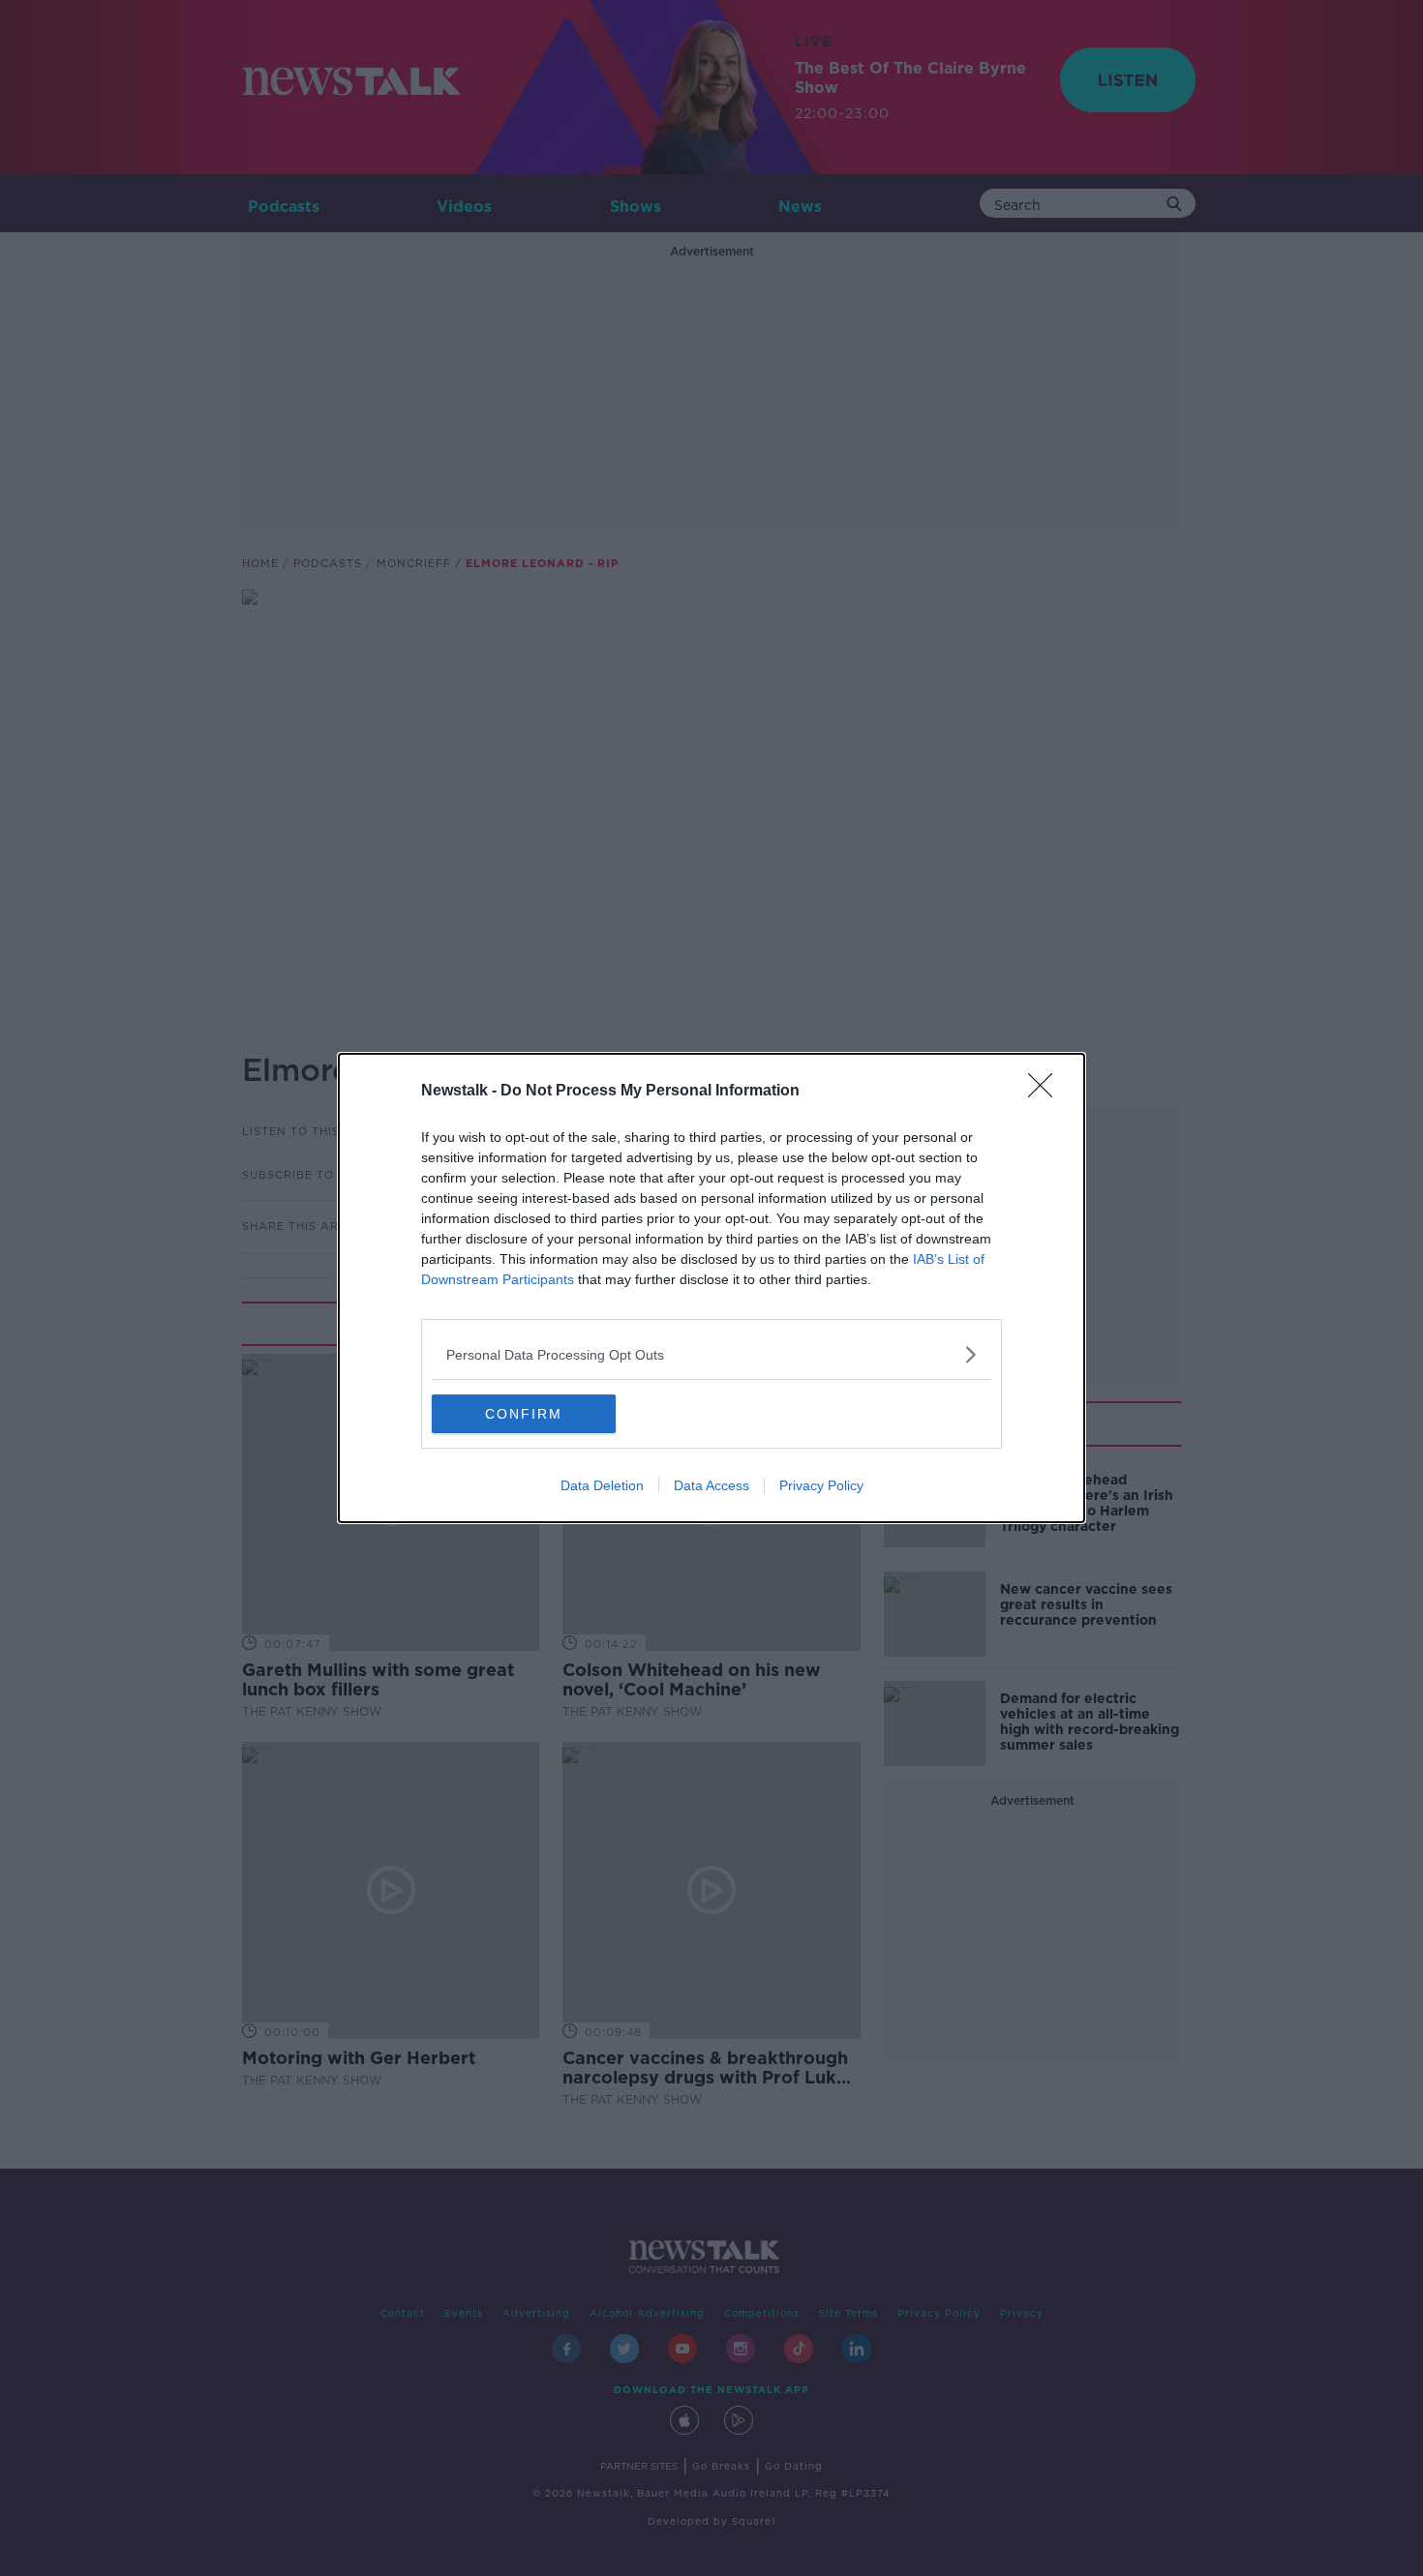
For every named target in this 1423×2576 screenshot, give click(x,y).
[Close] (1046, 1092)
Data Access (711, 1485)
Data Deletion (602, 1485)
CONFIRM (524, 1414)
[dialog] (711, 1288)
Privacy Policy (821, 1485)
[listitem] (711, 1354)
